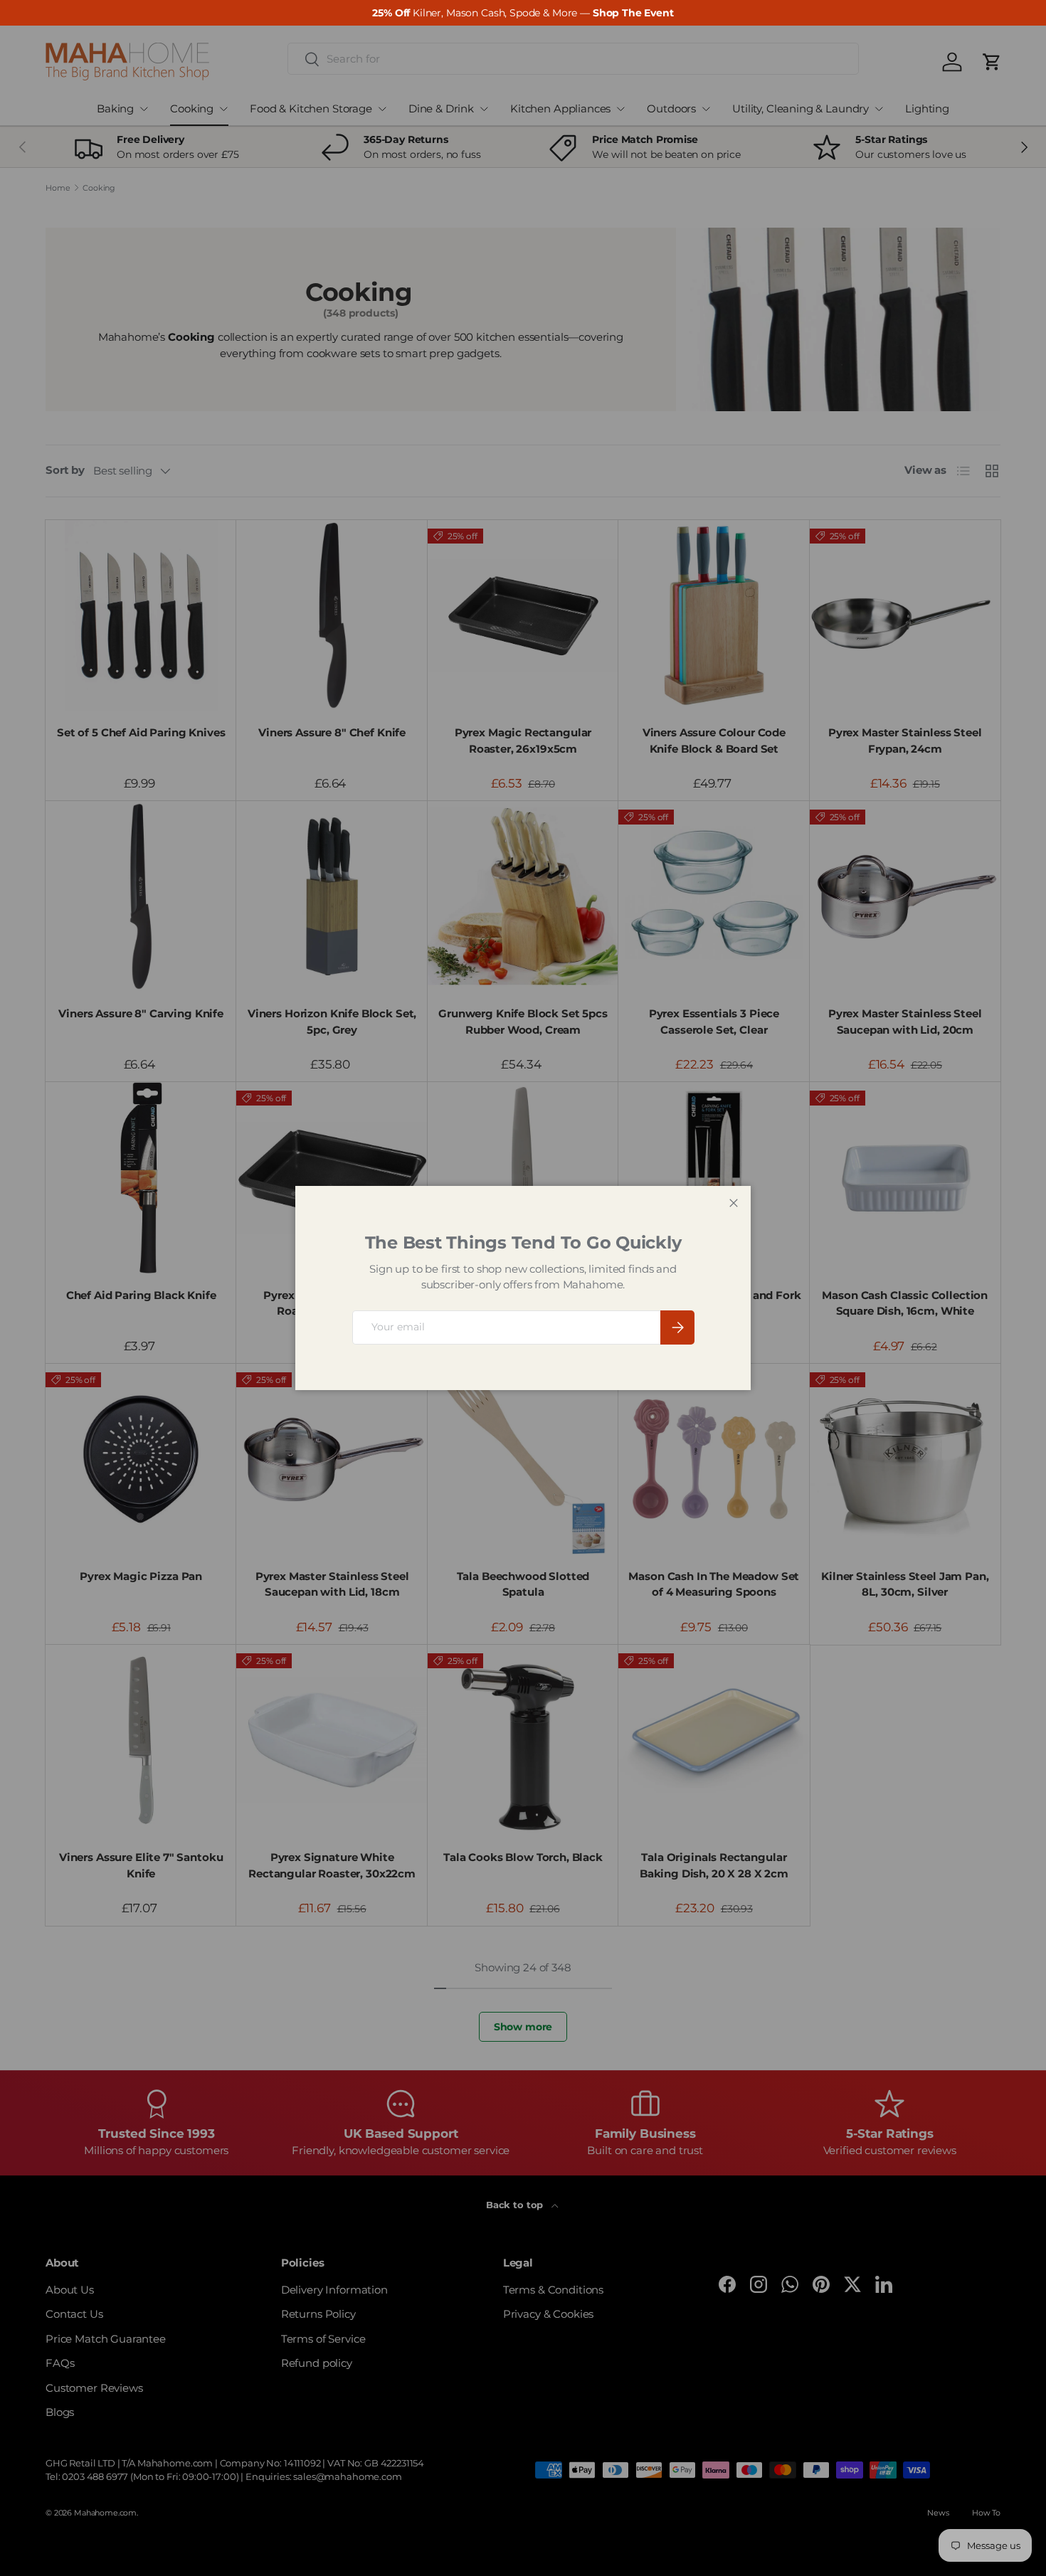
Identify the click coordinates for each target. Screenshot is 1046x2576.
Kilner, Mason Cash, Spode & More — (523, 13)
